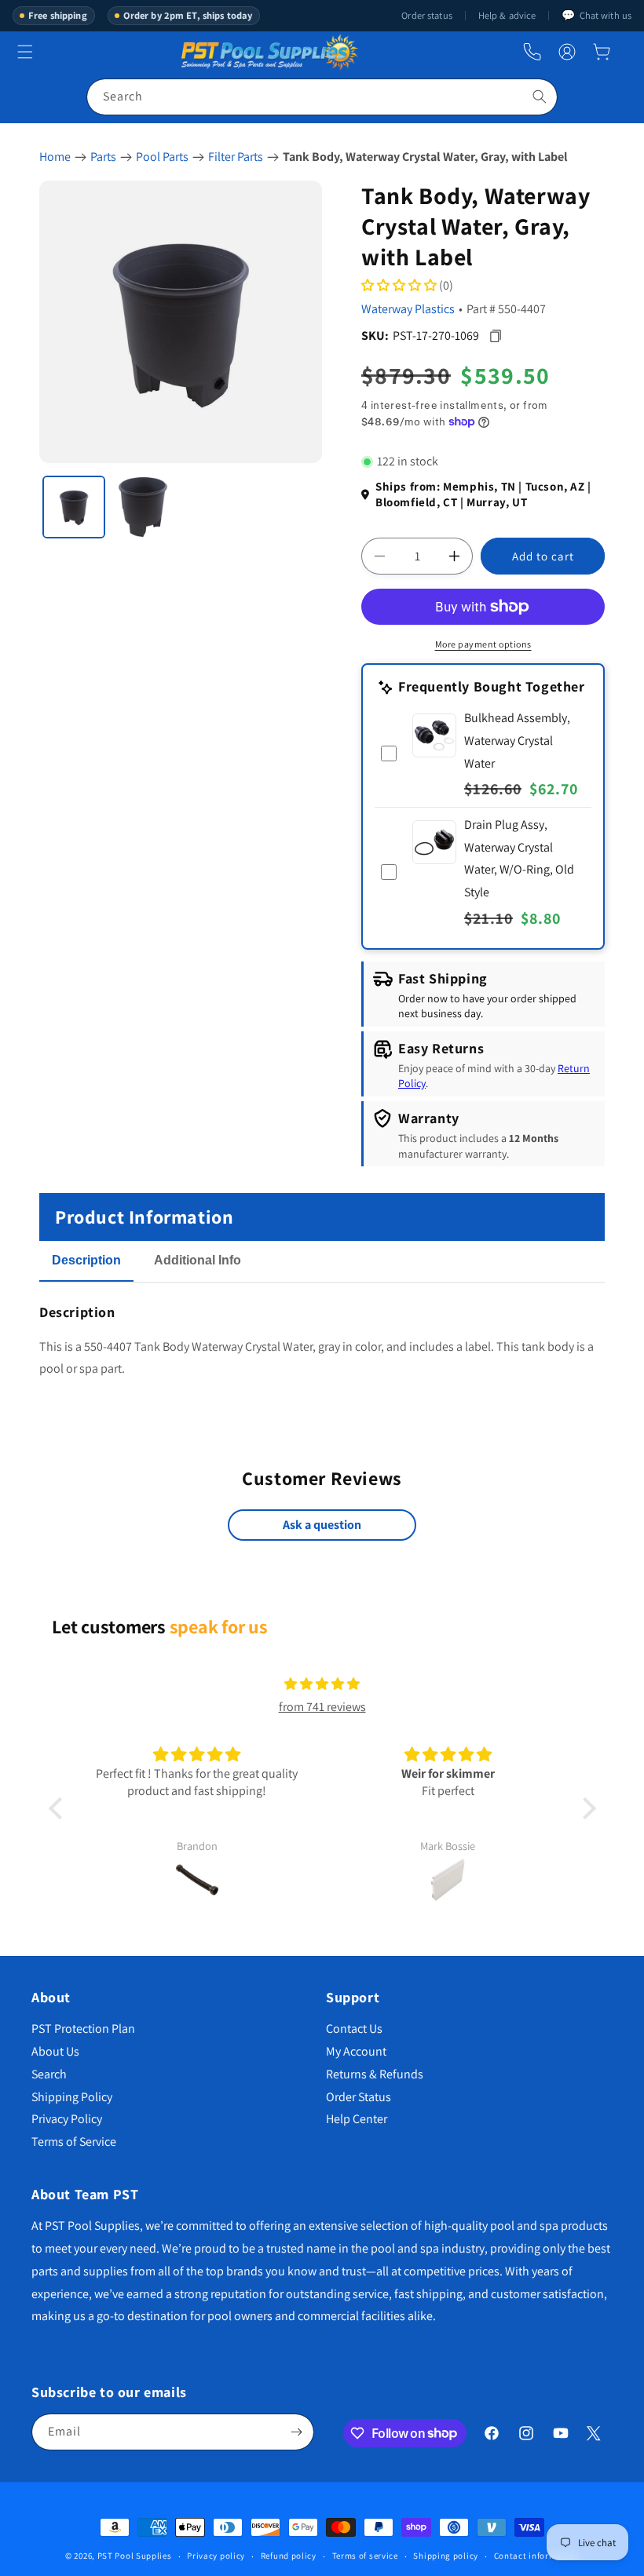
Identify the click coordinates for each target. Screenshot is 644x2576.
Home (55, 157)
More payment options (483, 644)
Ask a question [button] (322, 1525)
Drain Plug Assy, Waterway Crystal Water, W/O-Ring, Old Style (519, 858)
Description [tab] (86, 1260)
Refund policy (289, 2556)
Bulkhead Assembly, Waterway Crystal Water (517, 741)
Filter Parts (236, 157)
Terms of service (365, 2556)
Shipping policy (446, 2556)
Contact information (536, 2556)
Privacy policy (216, 2556)
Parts (103, 157)
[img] (322, 1684)
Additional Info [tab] (198, 1260)
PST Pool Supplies (135, 2556)
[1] (74, 507)
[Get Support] (532, 52)
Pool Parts (162, 157)
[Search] (540, 97)
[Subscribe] (296, 2432)
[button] (602, 52)
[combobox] (322, 97)
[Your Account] (567, 52)
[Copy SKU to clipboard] (495, 336)
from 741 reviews (322, 1707)
